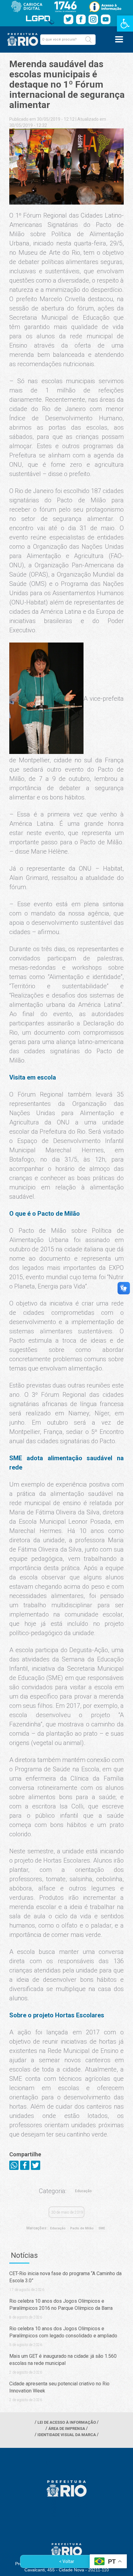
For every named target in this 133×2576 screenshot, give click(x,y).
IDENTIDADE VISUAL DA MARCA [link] (67, 2435)
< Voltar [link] (67, 2561)
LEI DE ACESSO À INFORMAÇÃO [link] (67, 2422)
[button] (88, 40)
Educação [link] (83, 2191)
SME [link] (102, 2228)
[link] (125, 24)
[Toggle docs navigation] (119, 39)
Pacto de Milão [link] (82, 2228)
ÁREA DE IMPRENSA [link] (67, 2429)
